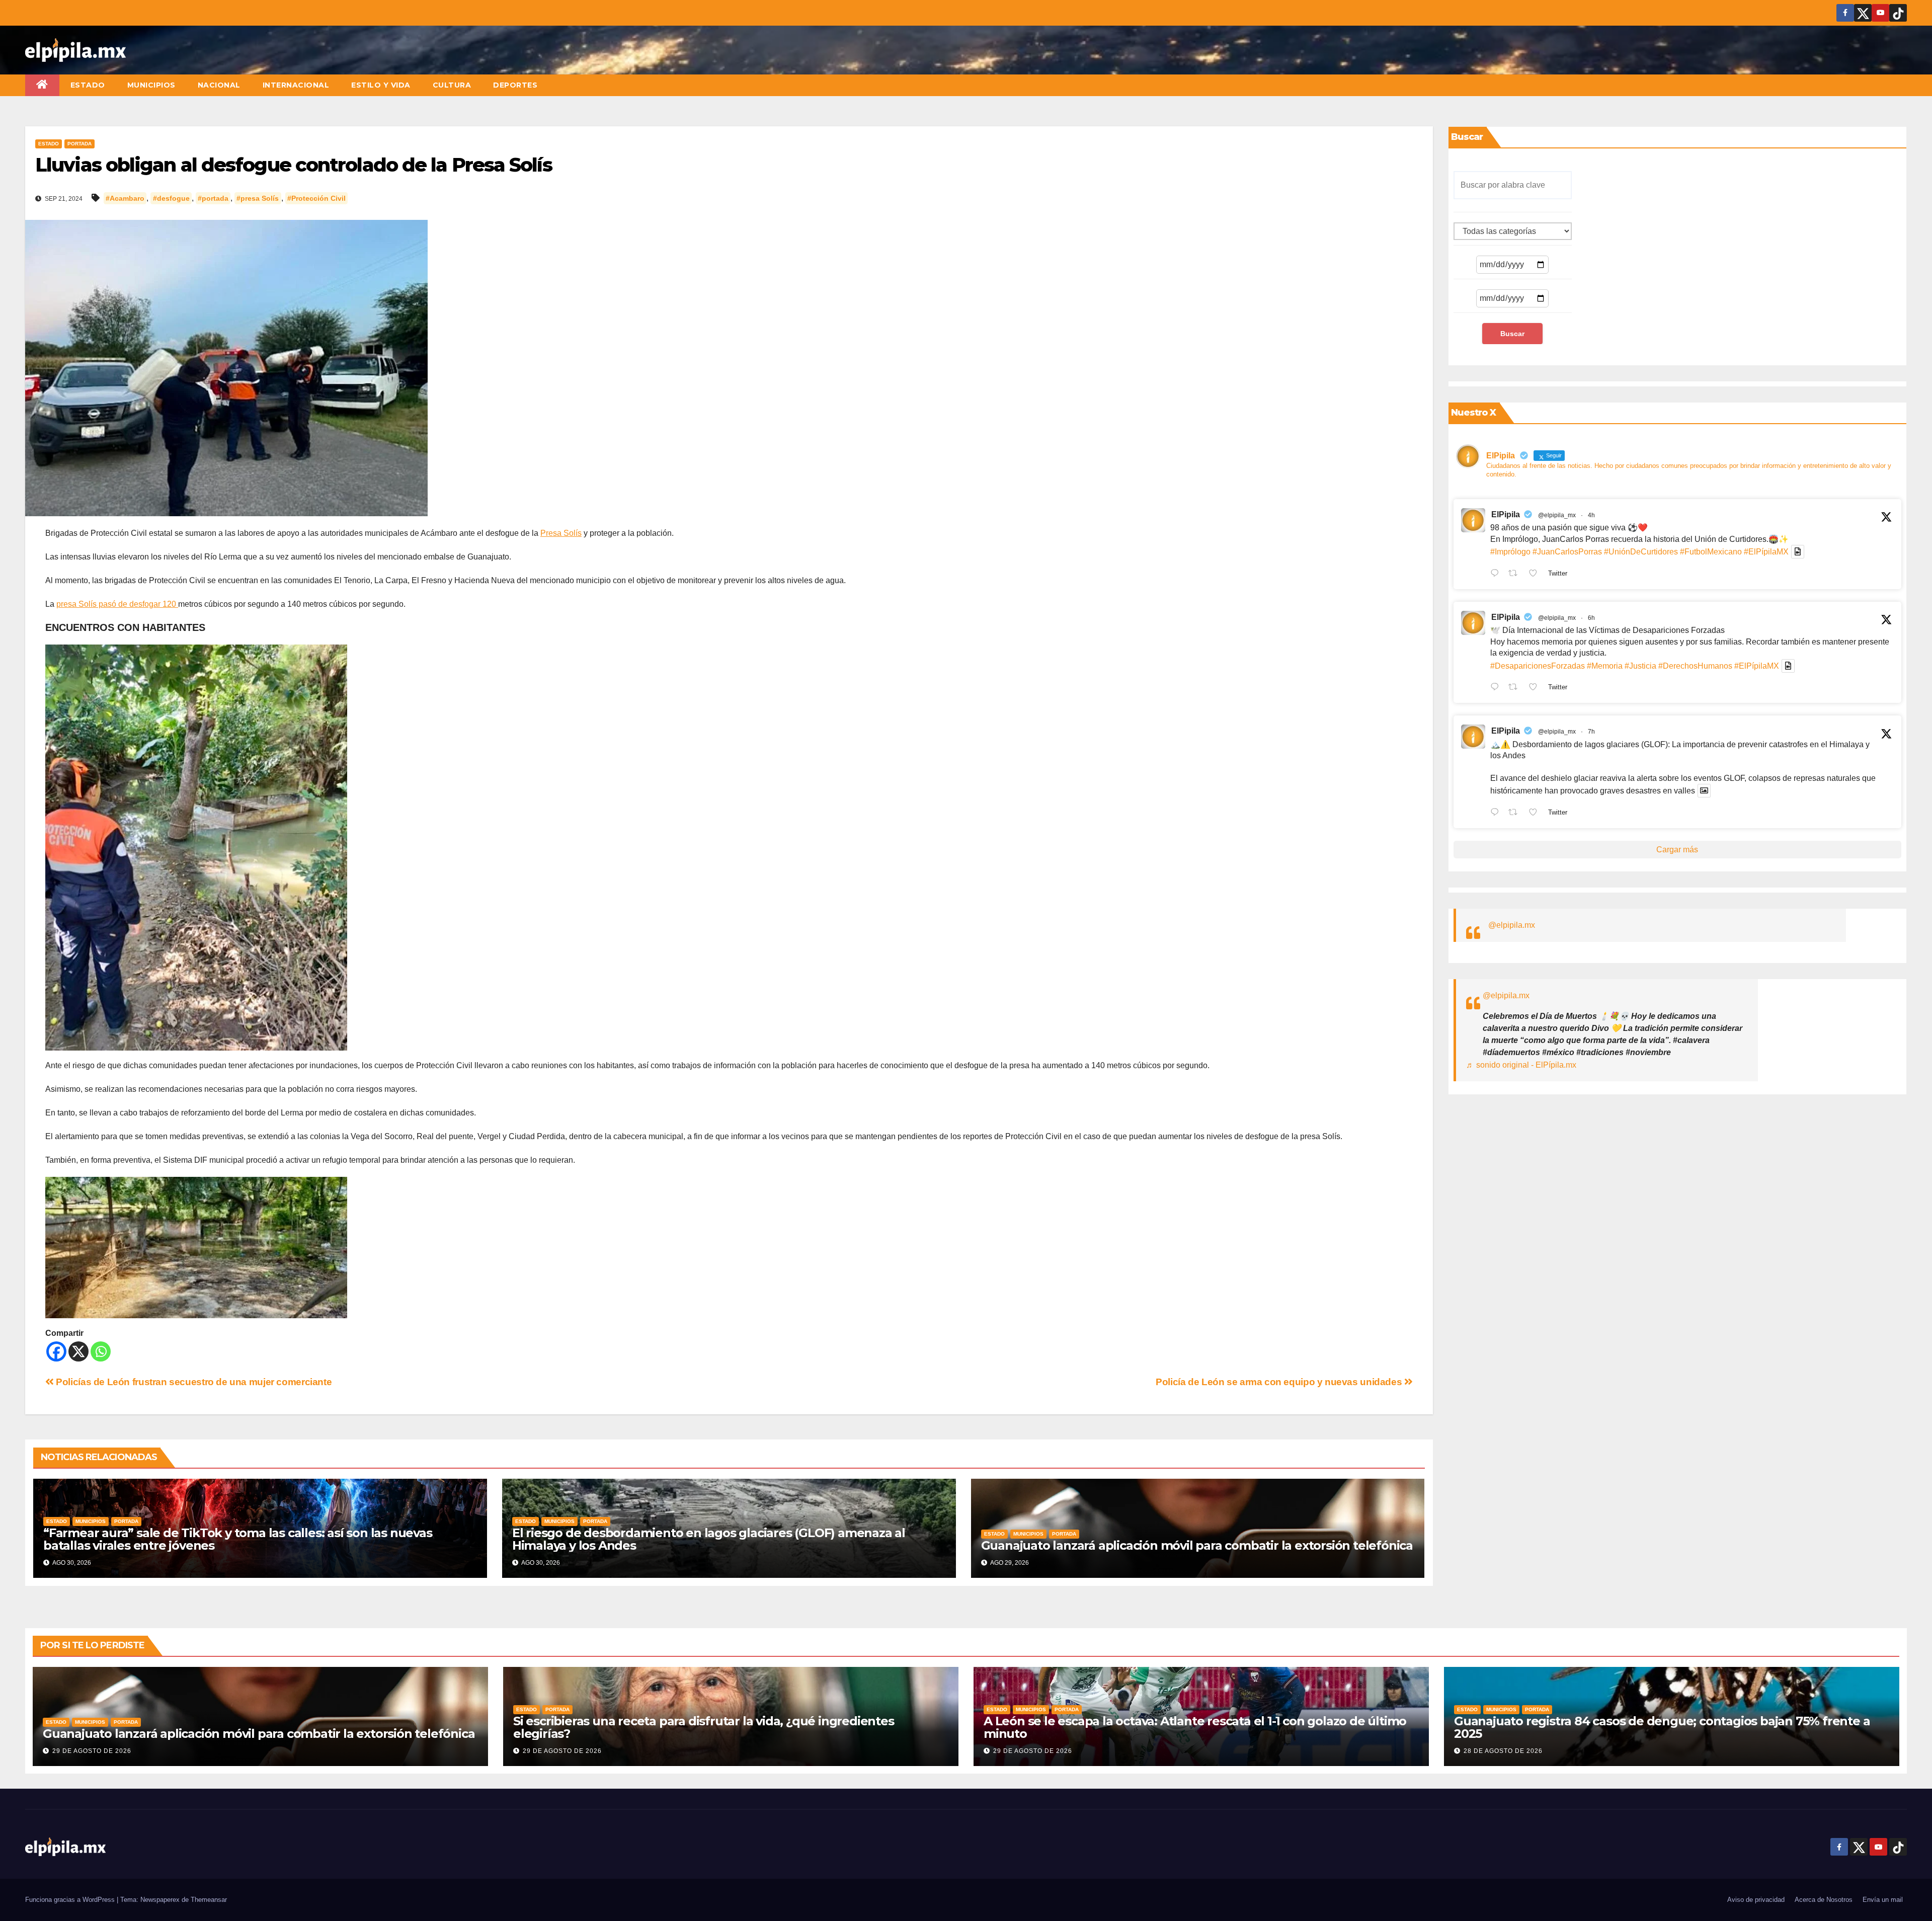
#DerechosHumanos (1695, 666)
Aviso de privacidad (1756, 1900)
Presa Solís (561, 533)
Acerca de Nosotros (1824, 1900)
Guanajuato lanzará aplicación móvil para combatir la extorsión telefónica (1197, 1545)
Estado (88, 85)
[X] (78, 1351)
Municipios (151, 85)
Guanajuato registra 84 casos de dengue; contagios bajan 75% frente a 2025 (1662, 1727)
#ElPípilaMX (1766, 552)
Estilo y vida (381, 85)
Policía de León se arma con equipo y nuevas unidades (1280, 1382)
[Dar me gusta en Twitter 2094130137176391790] (1536, 574)
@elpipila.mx (1512, 925)
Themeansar (209, 1900)
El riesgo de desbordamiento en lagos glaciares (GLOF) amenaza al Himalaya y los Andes (709, 1539)
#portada (213, 198)
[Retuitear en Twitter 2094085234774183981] (1516, 813)
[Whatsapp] (101, 1351)
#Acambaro (125, 198)
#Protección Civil (316, 198)
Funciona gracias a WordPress (71, 1900)
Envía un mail (1883, 1900)
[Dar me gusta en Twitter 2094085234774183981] (1536, 813)
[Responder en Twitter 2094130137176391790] (1497, 574)
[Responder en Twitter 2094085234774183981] (1497, 813)
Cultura (452, 85)
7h (1591, 732)
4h (1591, 515)
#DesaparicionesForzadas (1538, 666)
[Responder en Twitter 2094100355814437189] (1497, 688)
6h (1591, 618)
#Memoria (1605, 666)
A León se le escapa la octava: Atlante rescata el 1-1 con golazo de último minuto (1195, 1727)
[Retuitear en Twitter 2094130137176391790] (1516, 574)
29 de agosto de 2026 (92, 1751)
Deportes (515, 85)
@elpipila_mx (1557, 515)
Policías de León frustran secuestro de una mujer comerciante (193, 1382)
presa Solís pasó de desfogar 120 (117, 604)
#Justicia (1640, 666)
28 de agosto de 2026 (1503, 1751)
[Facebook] (56, 1351)
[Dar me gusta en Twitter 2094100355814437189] (1536, 688)
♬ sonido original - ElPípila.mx (1521, 1065)
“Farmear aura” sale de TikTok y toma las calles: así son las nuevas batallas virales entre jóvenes (238, 1539)
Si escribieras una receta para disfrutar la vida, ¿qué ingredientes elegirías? (704, 1727)
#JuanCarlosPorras (1567, 552)
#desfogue (171, 198)
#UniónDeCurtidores (1641, 552)
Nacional (219, 85)
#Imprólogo (1510, 552)
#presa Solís (258, 198)
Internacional (296, 85)
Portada (79, 144)
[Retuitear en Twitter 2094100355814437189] (1516, 688)
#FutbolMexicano (1711, 552)
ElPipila (1506, 514)
